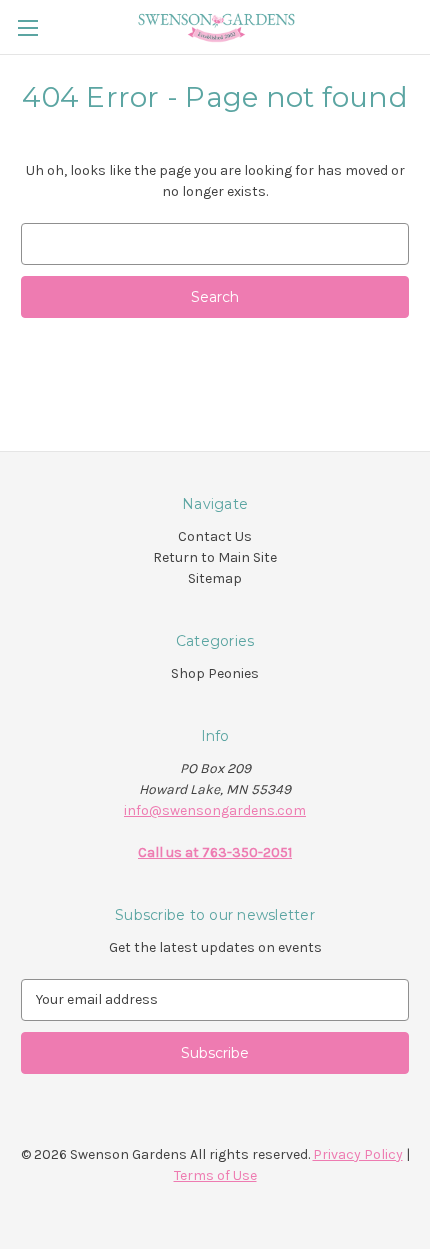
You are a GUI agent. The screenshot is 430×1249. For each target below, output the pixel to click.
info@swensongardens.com (215, 810)
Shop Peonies (215, 673)
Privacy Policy (358, 1154)
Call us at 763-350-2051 (215, 852)
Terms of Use (215, 1175)
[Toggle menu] (27, 27)
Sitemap (215, 578)
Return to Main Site (215, 557)
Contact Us (215, 536)
